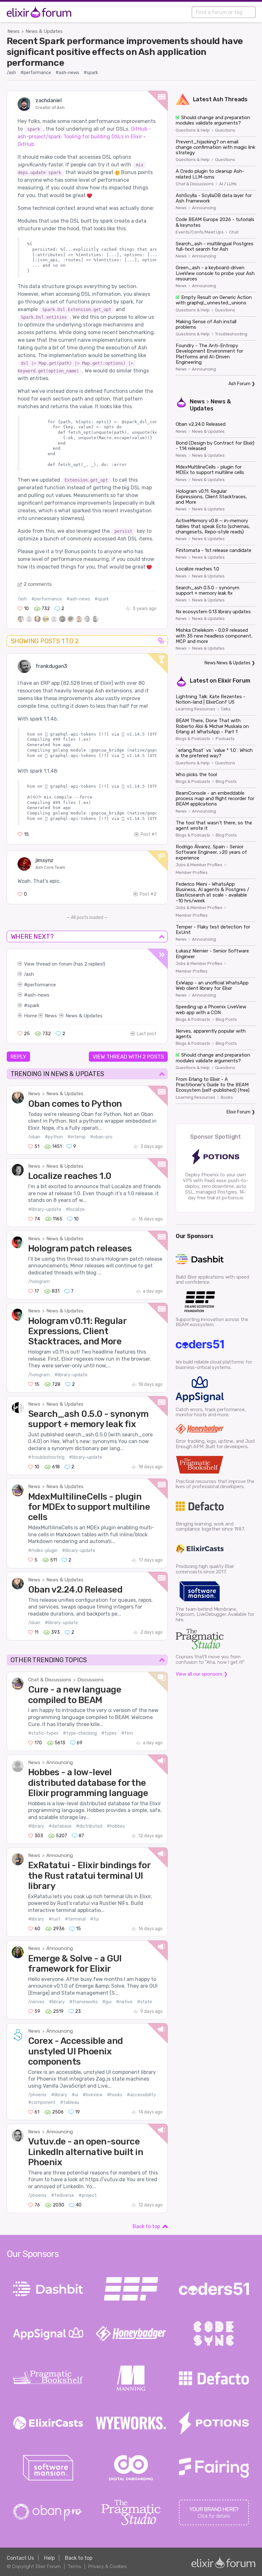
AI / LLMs (228, 184)
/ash (11, 73)
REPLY (18, 1057)
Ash (218, 99)
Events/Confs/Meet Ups (200, 232)
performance (42, 985)
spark (33, 1005)
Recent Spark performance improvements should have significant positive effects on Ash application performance (125, 52)
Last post (147, 1034)
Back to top (146, 2226)
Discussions (91, 1680)
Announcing (60, 1762)
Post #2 (148, 894)
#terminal (75, 1919)
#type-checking (80, 1733)
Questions (225, 130)
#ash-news (67, 73)
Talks (226, 709)
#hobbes (116, 1826)
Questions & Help (193, 130)
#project (88, 2195)
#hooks (115, 2095)
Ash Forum (239, 384)
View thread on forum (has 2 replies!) (65, 964)
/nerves (36, 2002)
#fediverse (63, 2195)
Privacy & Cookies (107, 2566)
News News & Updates (227, 663)
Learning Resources (196, 709)
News (13, 31)
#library (36, 1826)
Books (227, 1097)
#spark (91, 73)
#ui (75, 2095)
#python (54, 1137)
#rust (54, 1919)
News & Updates (44, 31)
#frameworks (84, 2002)
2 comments (38, 584)
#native (124, 2002)
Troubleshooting (231, 334)
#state (145, 2002)
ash (30, 974)
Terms (74, 2566)
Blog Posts (226, 782)
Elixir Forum (234, 681)
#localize (75, 1209)
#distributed (89, 1826)
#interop (77, 1137)
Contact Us (20, 2558)
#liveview (93, 2095)
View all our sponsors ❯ (202, 1674)
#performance (36, 73)
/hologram (39, 1282)
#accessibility (141, 2095)
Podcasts (225, 739)
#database (60, 1826)
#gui (107, 2002)
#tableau (70, 2102)
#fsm (127, 1733)
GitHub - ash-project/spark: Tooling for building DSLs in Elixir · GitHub (84, 137)
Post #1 (149, 834)
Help (49, 2558)
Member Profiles (192, 873)
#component (42, 2102)
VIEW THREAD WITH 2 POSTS (128, 1057)
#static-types (43, 1733)
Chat (234, 232)
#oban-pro (101, 1137)
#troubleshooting (46, 1457)
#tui (95, 1919)
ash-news (39, 995)
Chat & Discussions (50, 1680)
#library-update (45, 1209)
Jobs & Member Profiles (199, 865)
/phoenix (37, 2095)
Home (31, 1016)
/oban (34, 1137)
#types (109, 1733)
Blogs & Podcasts (193, 739)
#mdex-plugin (43, 1551)
